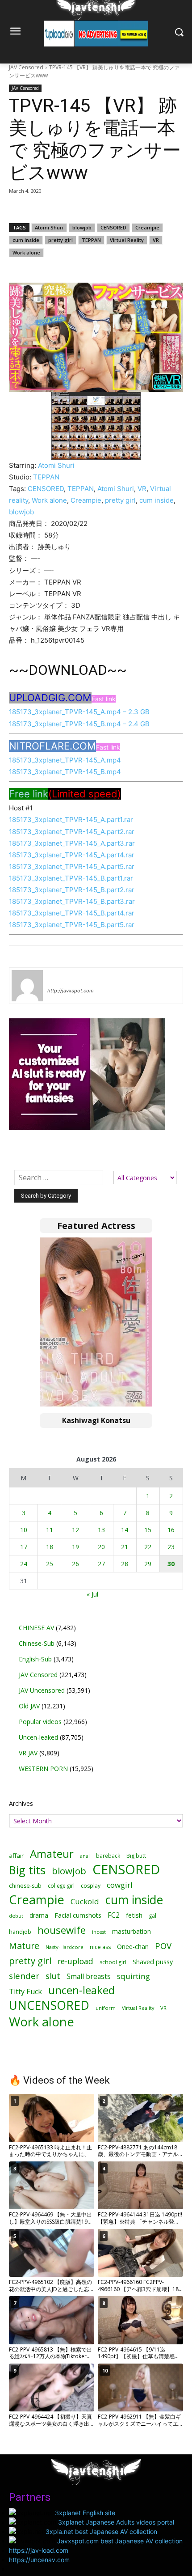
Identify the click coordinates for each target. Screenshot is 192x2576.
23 (171, 1547)
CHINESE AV (36, 1628)
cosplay (91, 1886)
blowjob (82, 227)
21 (125, 1547)
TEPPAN (91, 240)
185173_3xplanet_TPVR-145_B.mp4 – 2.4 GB (79, 724)
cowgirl (120, 1885)
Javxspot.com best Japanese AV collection (120, 2541)
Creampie (147, 227)
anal (85, 1856)
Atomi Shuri (49, 227)
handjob (20, 1932)
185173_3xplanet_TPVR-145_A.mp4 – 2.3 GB (79, 712)
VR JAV (28, 1753)
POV (163, 1946)
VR (156, 240)
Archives (21, 1803)
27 (101, 1564)
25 (50, 1564)
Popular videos (40, 1722)
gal (152, 1916)
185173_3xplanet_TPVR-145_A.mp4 (65, 760)
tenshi (58, 978)
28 (125, 1564)
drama (39, 1915)
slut (53, 1976)
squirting (134, 1976)
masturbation (131, 1931)
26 (75, 1564)
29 (148, 1564)
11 (50, 1530)
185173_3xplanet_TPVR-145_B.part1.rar (71, 878)
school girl (113, 1962)
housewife (62, 1930)
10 (24, 1530)
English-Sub (35, 1659)
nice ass (100, 1947)
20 (101, 1547)
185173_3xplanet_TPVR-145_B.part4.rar (72, 913)
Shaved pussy (153, 1962)
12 (75, 1530)
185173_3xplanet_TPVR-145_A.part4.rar (72, 855)
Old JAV (29, 1706)
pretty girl (61, 240)
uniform (106, 2008)
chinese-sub (25, 1886)
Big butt (136, 1856)
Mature (24, 1946)
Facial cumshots (78, 1915)
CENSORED (113, 227)
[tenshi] (27, 986)
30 (171, 1564)
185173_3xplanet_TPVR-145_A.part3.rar (72, 843)
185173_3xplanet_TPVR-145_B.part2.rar (72, 890)
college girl (61, 1885)
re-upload (75, 1961)
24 (24, 1564)
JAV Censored (26, 67)
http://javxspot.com (71, 991)
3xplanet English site (85, 2513)
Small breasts (89, 1976)
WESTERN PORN (43, 1769)
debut (16, 1916)
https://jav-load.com (39, 2550)
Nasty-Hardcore (65, 1947)
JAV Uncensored (42, 1690)
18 (50, 1547)
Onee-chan (133, 1947)
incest (99, 1932)
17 (24, 1547)
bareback (108, 1856)
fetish (134, 1915)
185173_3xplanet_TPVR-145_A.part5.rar (72, 866)
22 (148, 1547)
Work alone (26, 252)
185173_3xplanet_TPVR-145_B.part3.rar (72, 901)
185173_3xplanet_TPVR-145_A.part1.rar (71, 820)
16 (171, 1530)
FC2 (114, 1915)
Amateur (52, 1854)
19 (75, 1547)
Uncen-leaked (38, 1737)
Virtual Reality (127, 240)
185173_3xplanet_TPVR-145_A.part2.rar (72, 832)
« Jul (92, 1594)
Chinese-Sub (37, 1643)
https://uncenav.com (39, 2560)
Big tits (27, 1870)
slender (24, 1976)
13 (101, 1530)
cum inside (26, 240)
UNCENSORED (49, 2006)
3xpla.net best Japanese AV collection (101, 2532)
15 (148, 1530)
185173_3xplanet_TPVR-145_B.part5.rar (72, 925)
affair (16, 1856)
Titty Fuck (25, 1992)
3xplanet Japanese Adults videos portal (116, 2522)
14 (125, 1530)
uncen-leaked (81, 1990)
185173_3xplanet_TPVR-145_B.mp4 (65, 772)
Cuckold (85, 1901)
